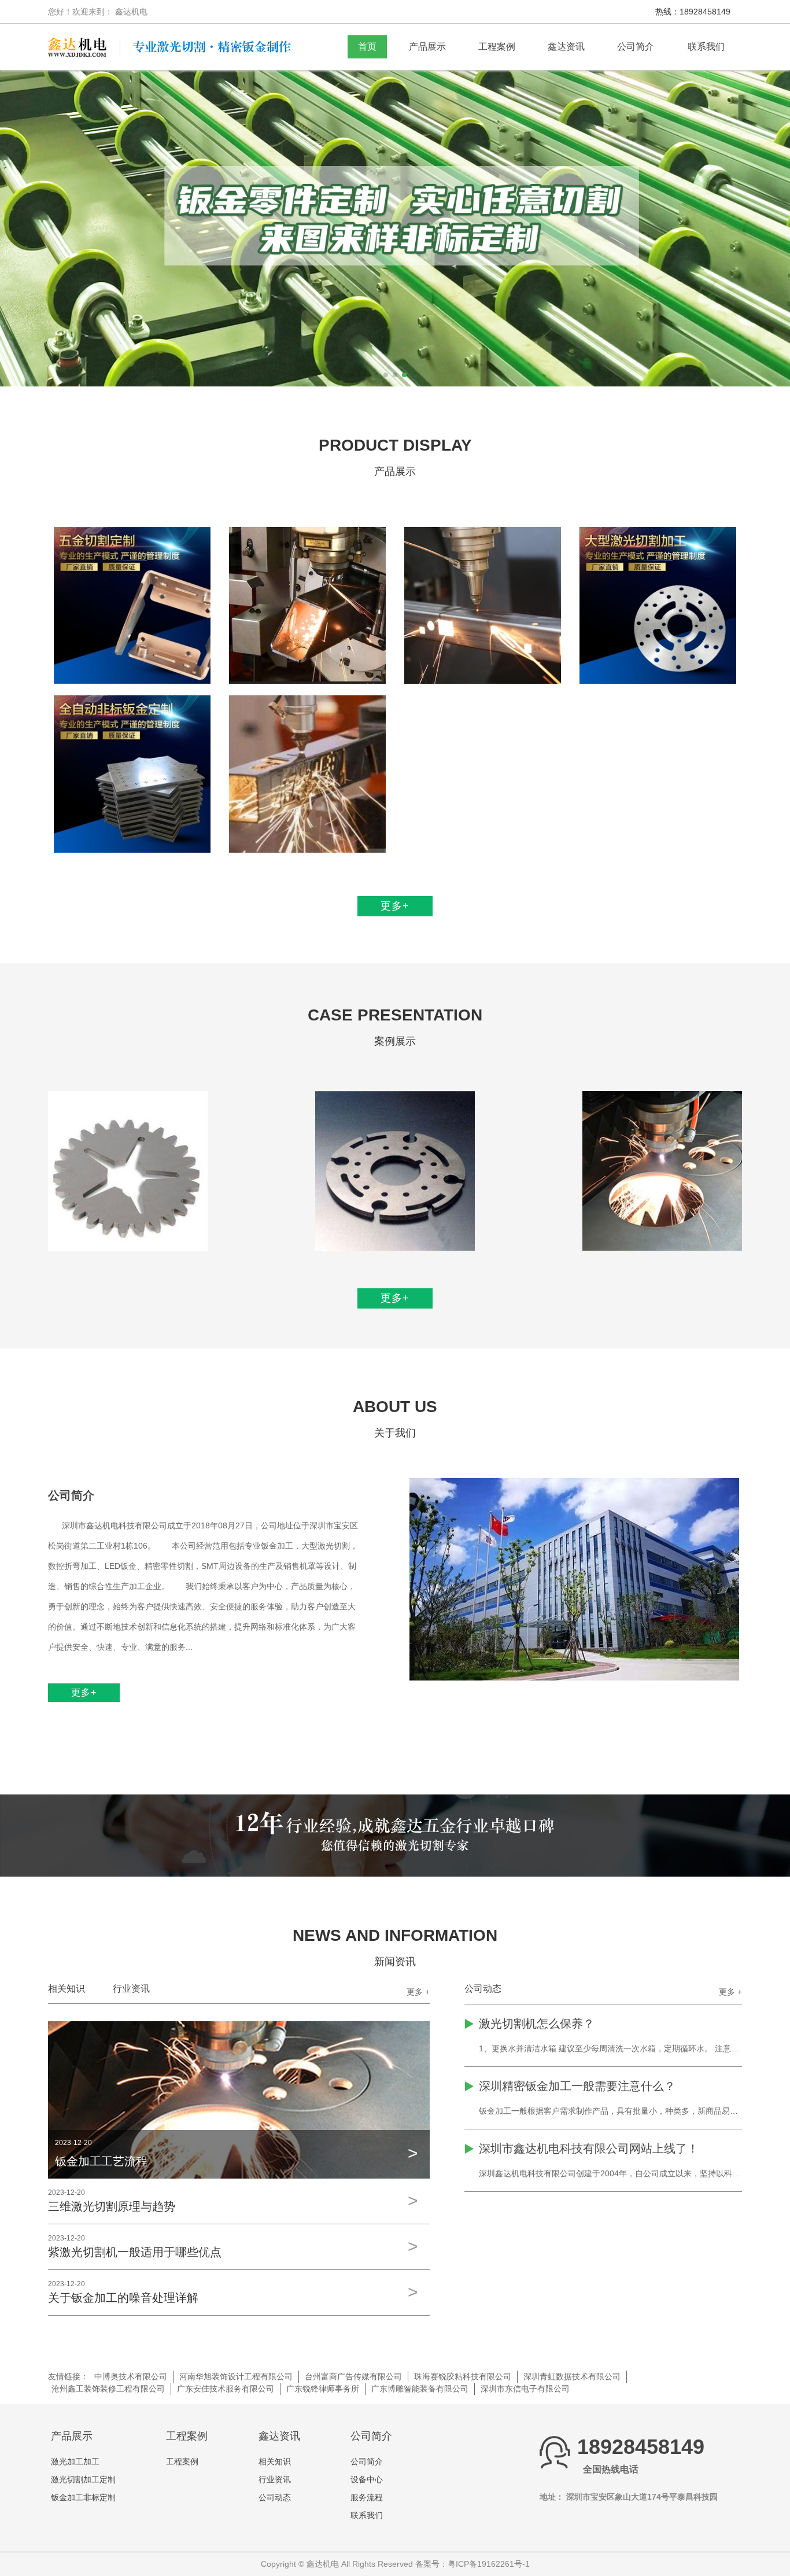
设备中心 (367, 2479)
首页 (367, 47)
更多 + (418, 1992)
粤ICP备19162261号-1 (489, 2564)
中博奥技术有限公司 (131, 2376)
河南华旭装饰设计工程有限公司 (236, 2376)
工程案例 (497, 47)
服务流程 (367, 2497)
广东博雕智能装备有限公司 (420, 2389)
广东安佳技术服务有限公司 (226, 2389)
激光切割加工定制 (83, 2479)
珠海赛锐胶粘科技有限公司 (463, 2376)
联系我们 (706, 47)
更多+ (395, 906)
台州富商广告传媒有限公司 (353, 2376)
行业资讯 (131, 1989)
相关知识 (67, 1989)
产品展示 (427, 47)
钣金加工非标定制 (83, 2497)
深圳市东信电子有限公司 (525, 2389)
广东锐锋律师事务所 (323, 2389)
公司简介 (636, 47)
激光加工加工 (75, 2461)
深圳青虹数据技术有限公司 (572, 2376)
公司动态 (483, 1989)
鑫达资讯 (566, 47)
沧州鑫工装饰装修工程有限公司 (108, 2389)
